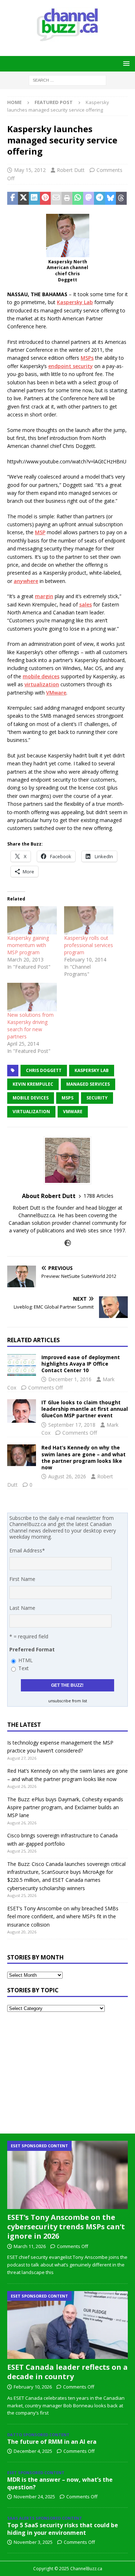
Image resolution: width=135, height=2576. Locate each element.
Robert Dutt (71, 170)
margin (44, 596)
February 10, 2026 (33, 2387)
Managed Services (88, 1084)
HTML (26, 1660)
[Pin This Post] (45, 198)
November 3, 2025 (33, 2542)
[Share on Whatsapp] (78, 198)
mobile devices (41, 676)
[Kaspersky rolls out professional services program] (89, 920)
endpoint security (71, 366)
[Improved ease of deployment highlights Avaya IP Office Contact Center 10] (22, 1365)
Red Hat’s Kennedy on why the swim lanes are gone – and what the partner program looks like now (84, 1457)
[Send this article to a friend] (56, 198)
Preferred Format (32, 1649)
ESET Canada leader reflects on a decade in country (67, 2372)
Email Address (27, 1550)
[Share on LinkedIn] (34, 198)
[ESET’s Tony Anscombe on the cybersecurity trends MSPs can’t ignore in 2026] (67, 2175)
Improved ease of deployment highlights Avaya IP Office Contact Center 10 (81, 1364)
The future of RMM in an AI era (52, 2442)
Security (97, 1098)
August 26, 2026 (67, 1476)
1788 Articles (98, 1196)
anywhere (26, 581)
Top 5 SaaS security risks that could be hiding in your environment (63, 2529)
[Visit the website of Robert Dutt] (68, 1243)
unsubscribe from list (68, 1701)
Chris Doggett (44, 1070)
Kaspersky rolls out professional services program (89, 945)
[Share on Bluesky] (111, 198)
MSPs (87, 358)
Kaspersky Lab (75, 302)
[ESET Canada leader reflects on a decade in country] (67, 2325)
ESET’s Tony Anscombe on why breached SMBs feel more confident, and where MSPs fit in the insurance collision (63, 1916)
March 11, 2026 (30, 2246)
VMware (56, 693)
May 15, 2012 (30, 170)
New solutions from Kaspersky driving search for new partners (30, 1026)
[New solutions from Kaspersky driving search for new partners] (32, 997)
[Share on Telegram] (99, 198)
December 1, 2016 (70, 1379)
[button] (125, 63)
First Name (22, 1579)
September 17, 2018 (72, 1425)
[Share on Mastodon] (89, 198)
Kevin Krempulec (33, 1084)
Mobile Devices (31, 1098)
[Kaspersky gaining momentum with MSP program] (32, 920)
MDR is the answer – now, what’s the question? (60, 2483)
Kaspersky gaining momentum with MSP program (28, 945)
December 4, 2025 (33, 2451)
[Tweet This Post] (23, 198)
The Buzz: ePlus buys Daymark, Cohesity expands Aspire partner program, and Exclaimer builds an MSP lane (65, 1807)
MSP (40, 532)
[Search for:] (67, 80)
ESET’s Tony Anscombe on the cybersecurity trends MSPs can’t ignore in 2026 (66, 2227)
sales (85, 604)
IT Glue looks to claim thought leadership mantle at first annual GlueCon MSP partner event (85, 1409)
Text (24, 1668)
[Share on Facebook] (13, 198)
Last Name (22, 1608)
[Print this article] (67, 198)
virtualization (42, 684)
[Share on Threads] (121, 198)
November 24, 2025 (34, 2497)
